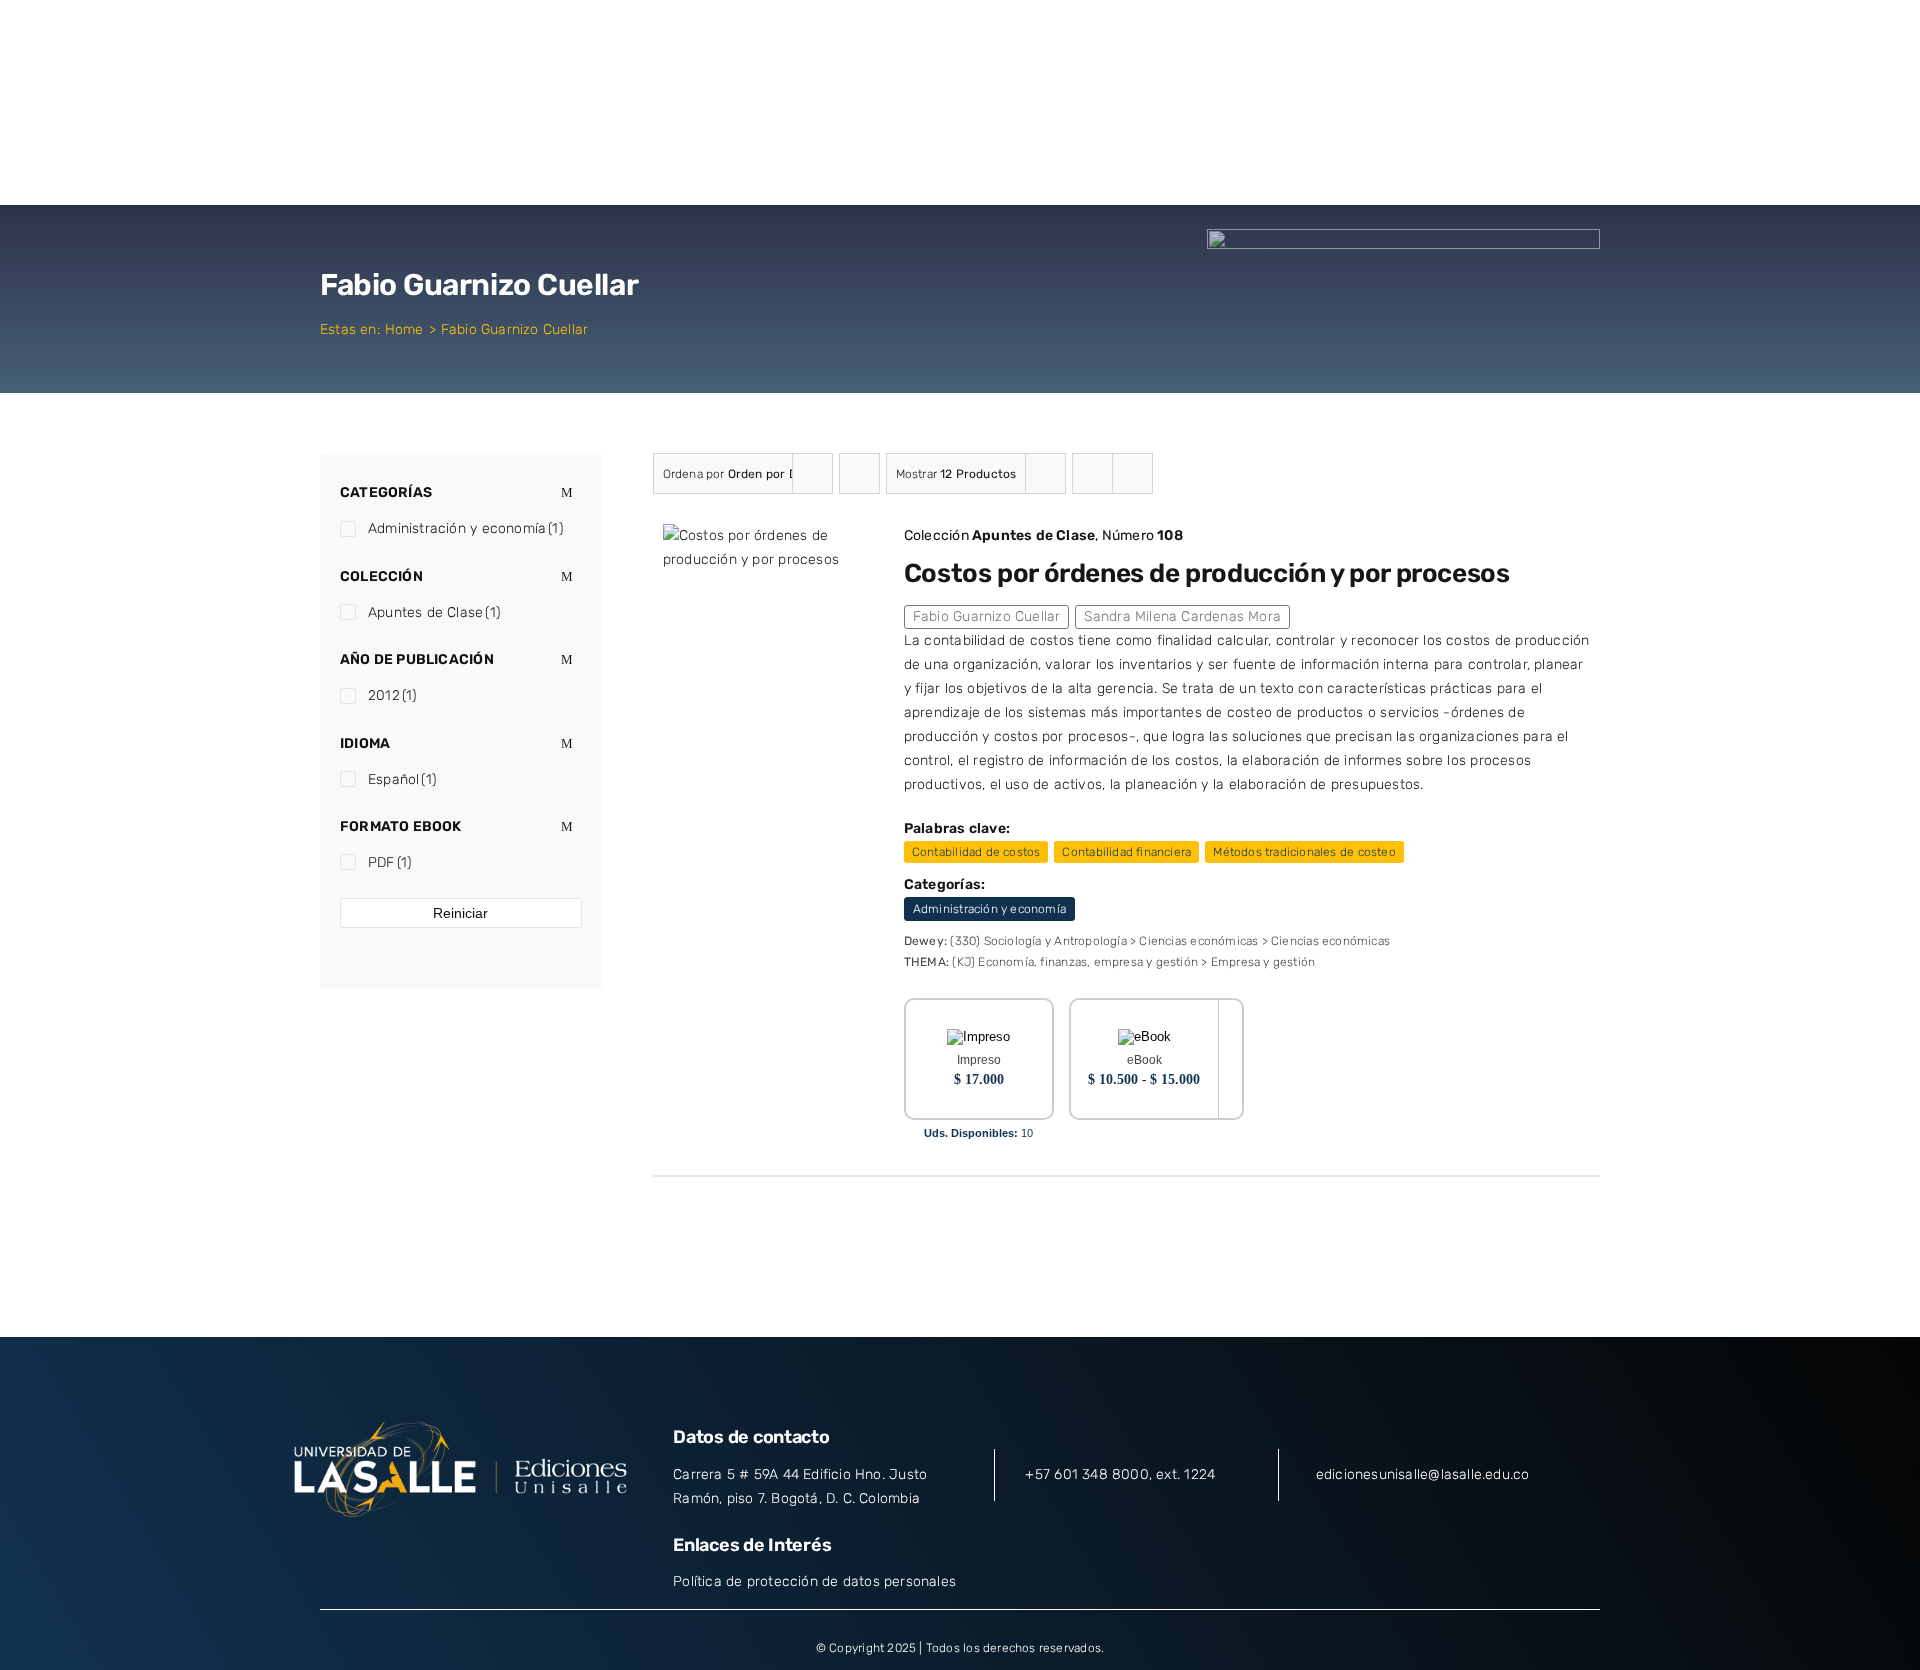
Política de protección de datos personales (814, 1581)
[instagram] (461, 1550)
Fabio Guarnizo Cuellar (987, 616)
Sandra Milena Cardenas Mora (1182, 616)
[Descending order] (859, 473)
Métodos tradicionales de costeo (1304, 852)
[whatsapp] (533, 1550)
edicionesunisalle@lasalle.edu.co (1423, 1474)
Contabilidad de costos (976, 852)
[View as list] (1132, 473)
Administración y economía (989, 909)
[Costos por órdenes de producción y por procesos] (765, 535)
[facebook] (388, 1550)
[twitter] (424, 1550)
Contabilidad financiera (1126, 852)
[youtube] (497, 1550)
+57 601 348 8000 (1086, 1474)
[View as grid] (1092, 473)
